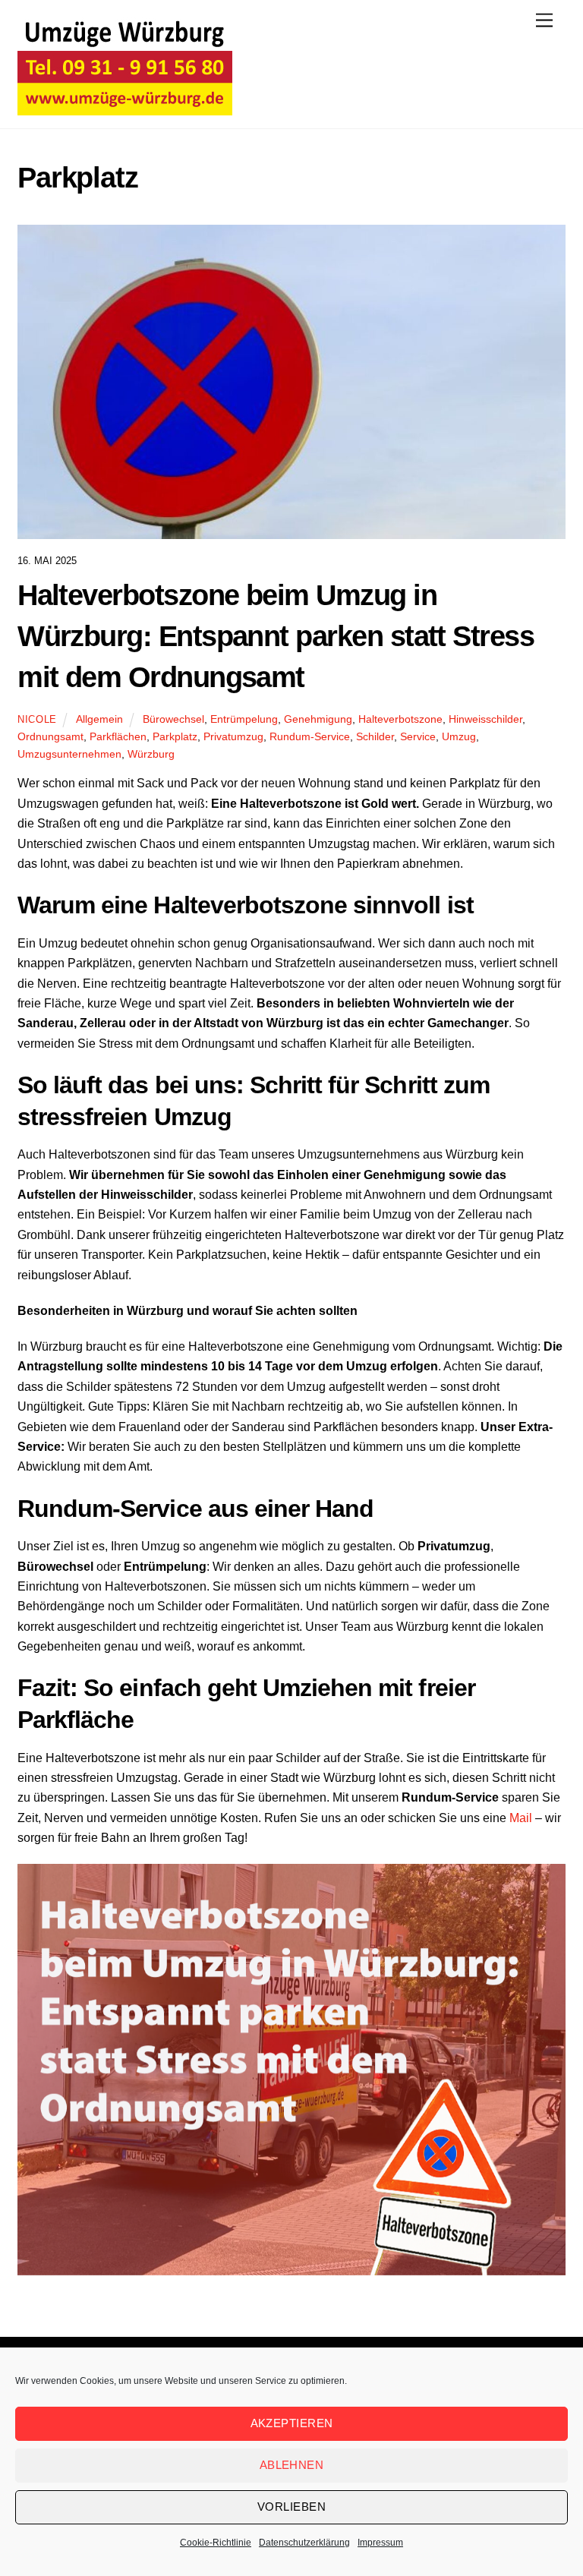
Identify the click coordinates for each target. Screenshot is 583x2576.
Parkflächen (118, 736)
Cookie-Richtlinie (216, 2543)
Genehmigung (318, 719)
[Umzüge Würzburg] (125, 105)
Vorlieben (291, 2507)
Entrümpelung (244, 719)
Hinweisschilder (485, 719)
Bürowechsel (173, 719)
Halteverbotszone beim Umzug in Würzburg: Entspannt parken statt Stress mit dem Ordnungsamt (276, 636)
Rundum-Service (310, 736)
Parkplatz (175, 736)
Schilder (375, 736)
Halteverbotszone (400, 719)
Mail (521, 1818)
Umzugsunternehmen (69, 754)
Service (418, 736)
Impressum (380, 2543)
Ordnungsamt (50, 736)
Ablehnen (292, 2465)
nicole (37, 719)
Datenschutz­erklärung (304, 2543)
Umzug (459, 736)
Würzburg (151, 754)
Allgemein (99, 719)
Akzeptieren (292, 2423)
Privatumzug (233, 736)
